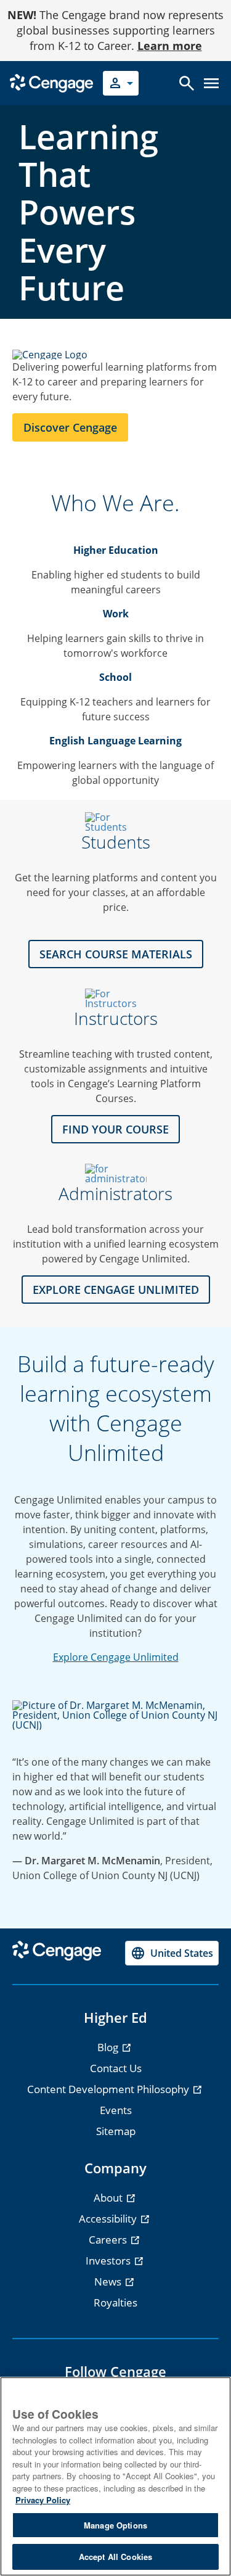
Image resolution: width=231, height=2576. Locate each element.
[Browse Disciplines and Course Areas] (115, 998)
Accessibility (109, 2219)
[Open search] (187, 83)
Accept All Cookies (115, 2557)
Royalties (115, 2302)
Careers (109, 2240)
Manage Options (115, 2525)
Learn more (170, 46)
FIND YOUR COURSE (115, 1129)
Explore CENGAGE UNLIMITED (116, 1290)
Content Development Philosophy (109, 2089)
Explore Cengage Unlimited (116, 1657)
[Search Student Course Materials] (115, 822)
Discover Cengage (70, 427)
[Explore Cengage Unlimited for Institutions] (115, 1174)
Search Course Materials (116, 954)
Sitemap (116, 2131)
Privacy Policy (43, 2500)
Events (116, 2110)
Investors (109, 2261)
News (109, 2282)
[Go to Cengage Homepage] (51, 82)
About (109, 2198)
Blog (109, 2047)
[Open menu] (211, 83)
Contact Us (116, 2068)
